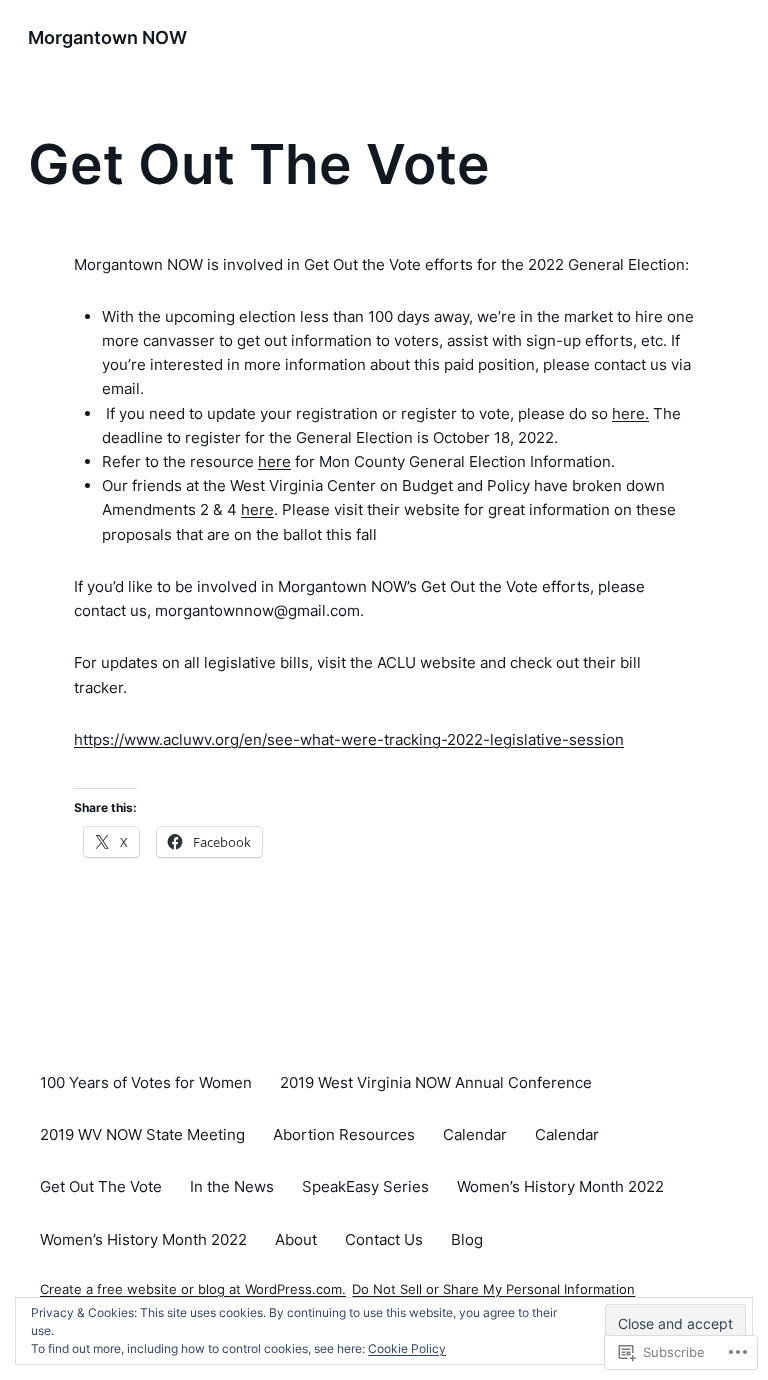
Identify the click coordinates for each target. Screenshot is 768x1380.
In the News (232, 1186)
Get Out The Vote (101, 1186)
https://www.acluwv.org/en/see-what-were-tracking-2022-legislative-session (349, 739)
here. (630, 413)
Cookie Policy (407, 1348)
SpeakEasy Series (365, 1186)
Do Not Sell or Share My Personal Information (493, 1289)
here (274, 461)
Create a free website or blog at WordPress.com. (193, 1289)
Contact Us (384, 1239)
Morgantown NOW (107, 37)
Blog (467, 1239)
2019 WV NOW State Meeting (142, 1134)
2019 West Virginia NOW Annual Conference (436, 1082)
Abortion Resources (344, 1134)
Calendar (475, 1134)
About (296, 1239)
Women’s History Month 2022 (560, 1186)
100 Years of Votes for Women (146, 1082)
